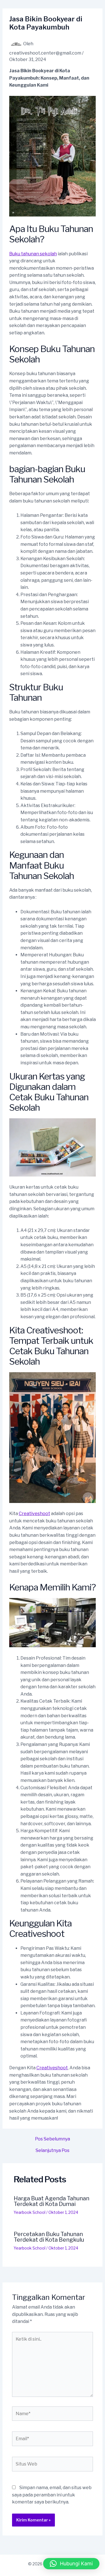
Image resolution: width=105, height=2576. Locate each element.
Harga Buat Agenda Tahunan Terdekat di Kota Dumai (52, 2201)
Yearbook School (30, 2212)
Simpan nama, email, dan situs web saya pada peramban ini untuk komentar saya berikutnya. (52, 2495)
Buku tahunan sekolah (33, 254)
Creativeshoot (34, 1514)
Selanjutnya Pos (53, 2151)
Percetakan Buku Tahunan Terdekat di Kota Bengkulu (49, 2237)
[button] (71, 2564)
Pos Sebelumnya (53, 2139)
